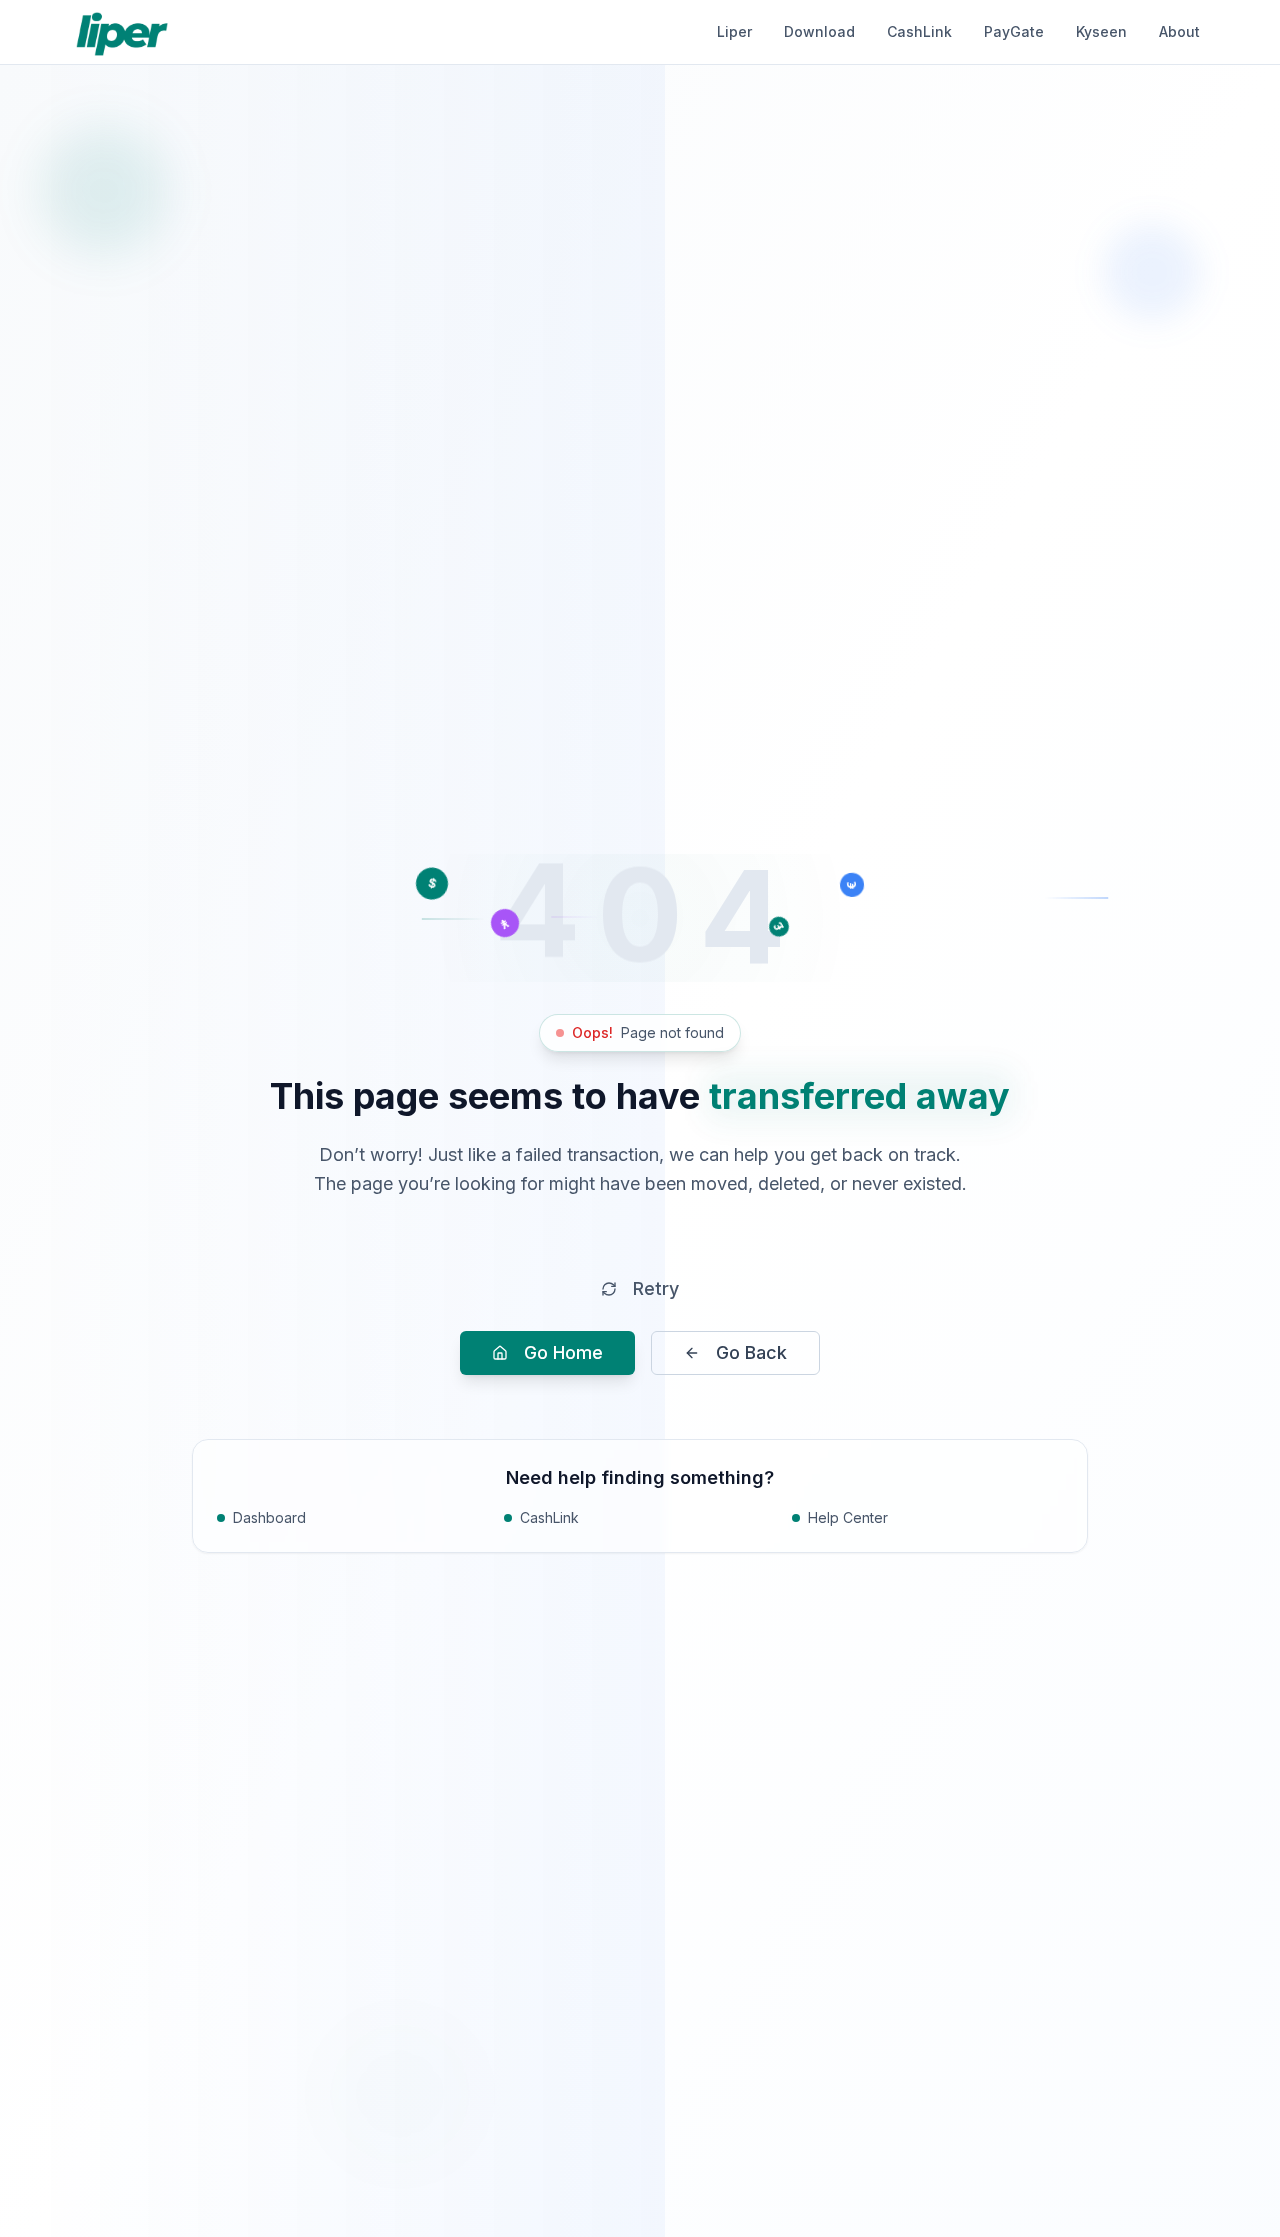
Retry (656, 1288)
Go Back (751, 1352)
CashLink (919, 31)
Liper (734, 31)
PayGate (1014, 31)
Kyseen (1101, 31)
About (1179, 31)
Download (819, 31)
